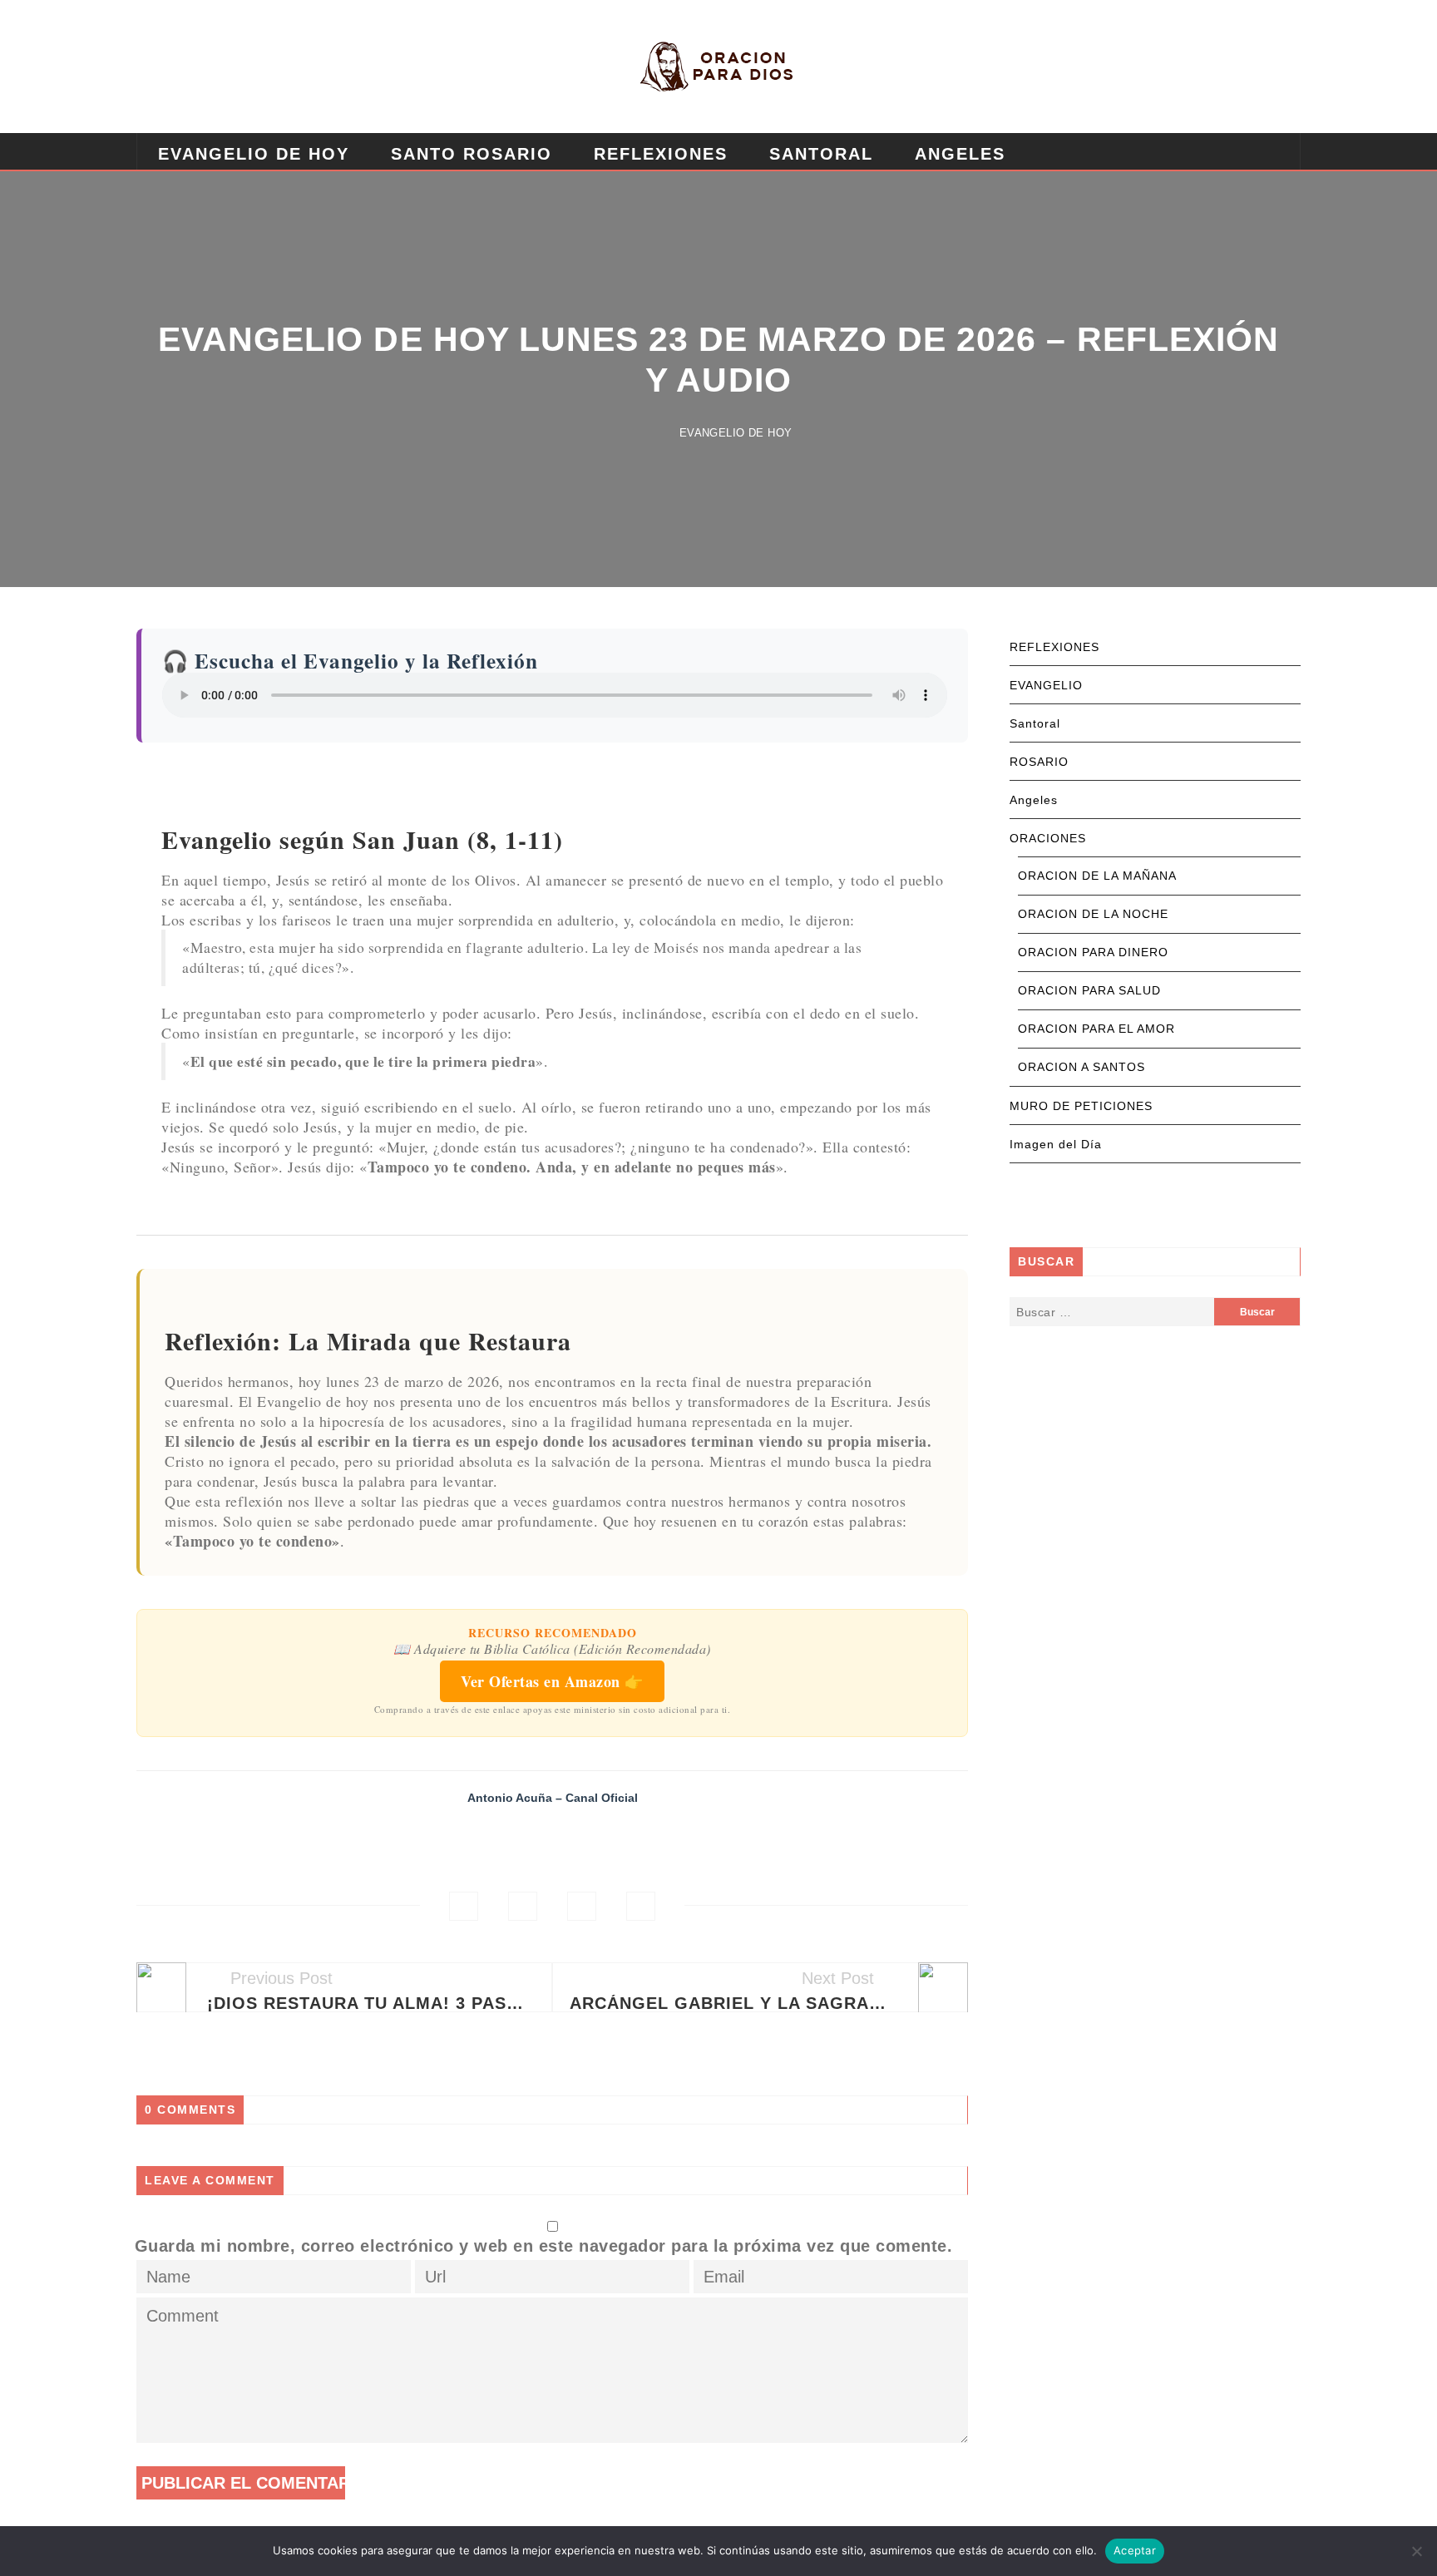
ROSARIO (1039, 762)
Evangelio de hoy (254, 154)
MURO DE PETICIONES (1081, 1106)
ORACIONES (1048, 838)
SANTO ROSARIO (472, 154)
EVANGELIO (1046, 685)
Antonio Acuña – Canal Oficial (553, 1798)
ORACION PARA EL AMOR (1096, 1029)
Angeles (960, 154)
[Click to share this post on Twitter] (523, 1906)
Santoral (821, 154)
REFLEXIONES (661, 154)
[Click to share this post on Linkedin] (641, 1906)
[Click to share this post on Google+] (582, 1906)
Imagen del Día (1056, 1144)
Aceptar (1135, 2550)
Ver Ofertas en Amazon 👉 (552, 1681)
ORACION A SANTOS (1081, 1067)
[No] (1416, 2551)
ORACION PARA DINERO (1093, 952)
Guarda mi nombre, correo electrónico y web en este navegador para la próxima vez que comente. (544, 2246)
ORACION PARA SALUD (1089, 990)
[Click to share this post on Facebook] (464, 1906)
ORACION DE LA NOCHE (1093, 914)
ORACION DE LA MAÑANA (1097, 876)
